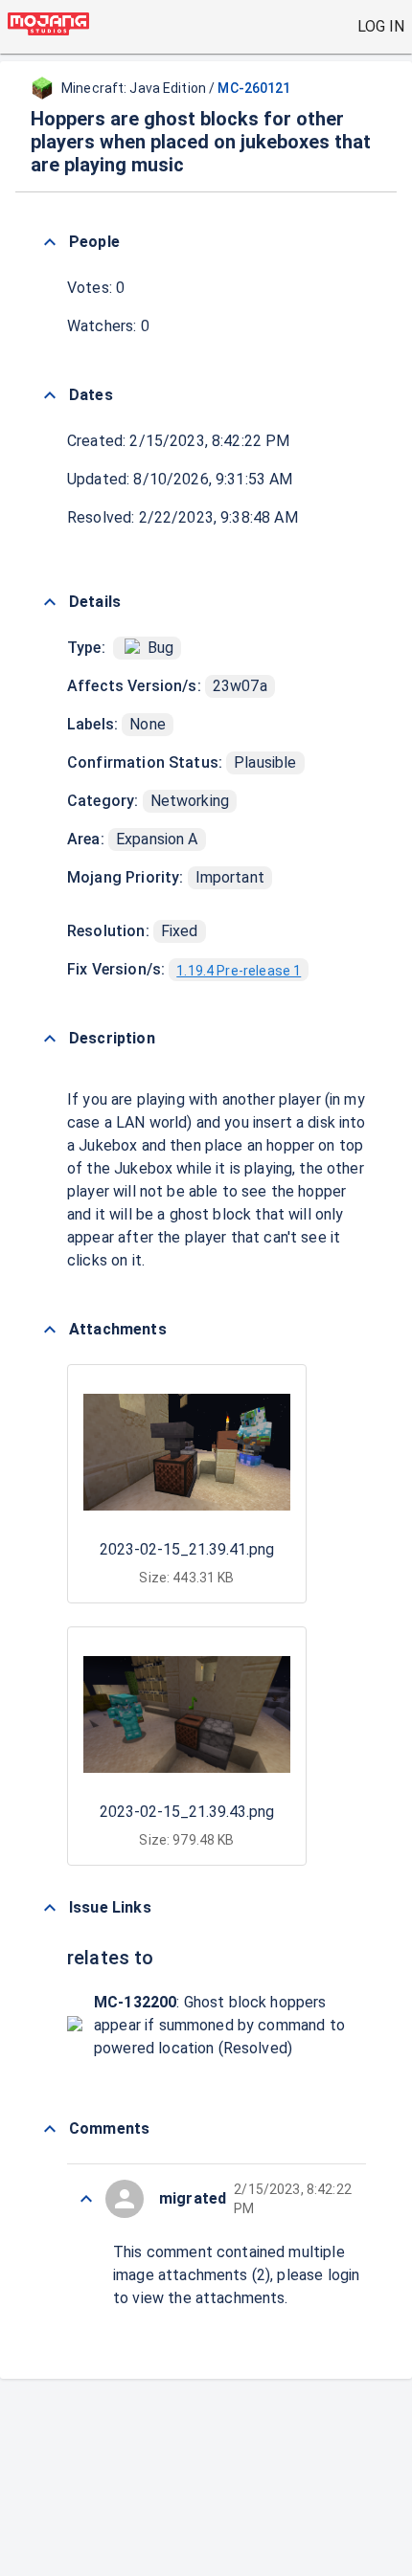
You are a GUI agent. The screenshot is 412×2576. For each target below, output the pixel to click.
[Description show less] (50, 1039)
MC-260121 (254, 88)
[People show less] (50, 242)
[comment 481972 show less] (86, 2199)
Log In (381, 26)
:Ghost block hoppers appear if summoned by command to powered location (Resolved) (219, 2025)
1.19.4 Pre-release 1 (239, 971)
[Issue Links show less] (50, 1908)
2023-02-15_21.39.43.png (187, 1812)
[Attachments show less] (50, 1330)
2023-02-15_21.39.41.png (187, 1549)
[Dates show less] (50, 395)
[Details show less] (50, 602)
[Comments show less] (50, 2129)
